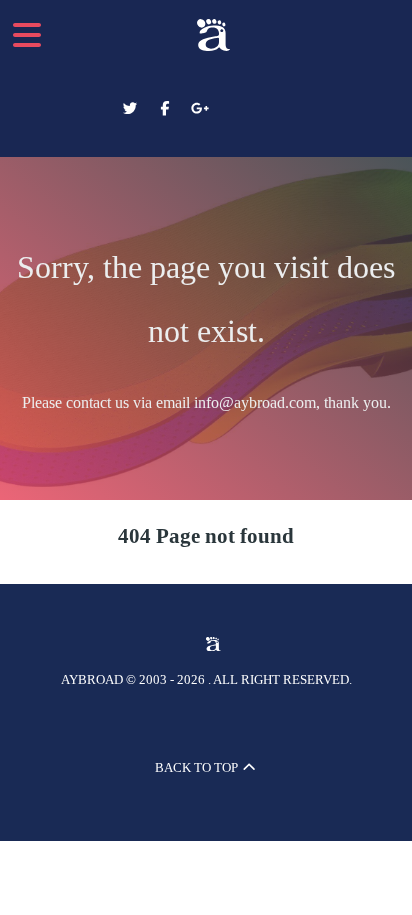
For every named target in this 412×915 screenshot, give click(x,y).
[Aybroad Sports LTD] (206, 35)
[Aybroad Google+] (199, 109)
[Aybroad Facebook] (166, 109)
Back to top (198, 767)
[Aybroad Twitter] (132, 109)
